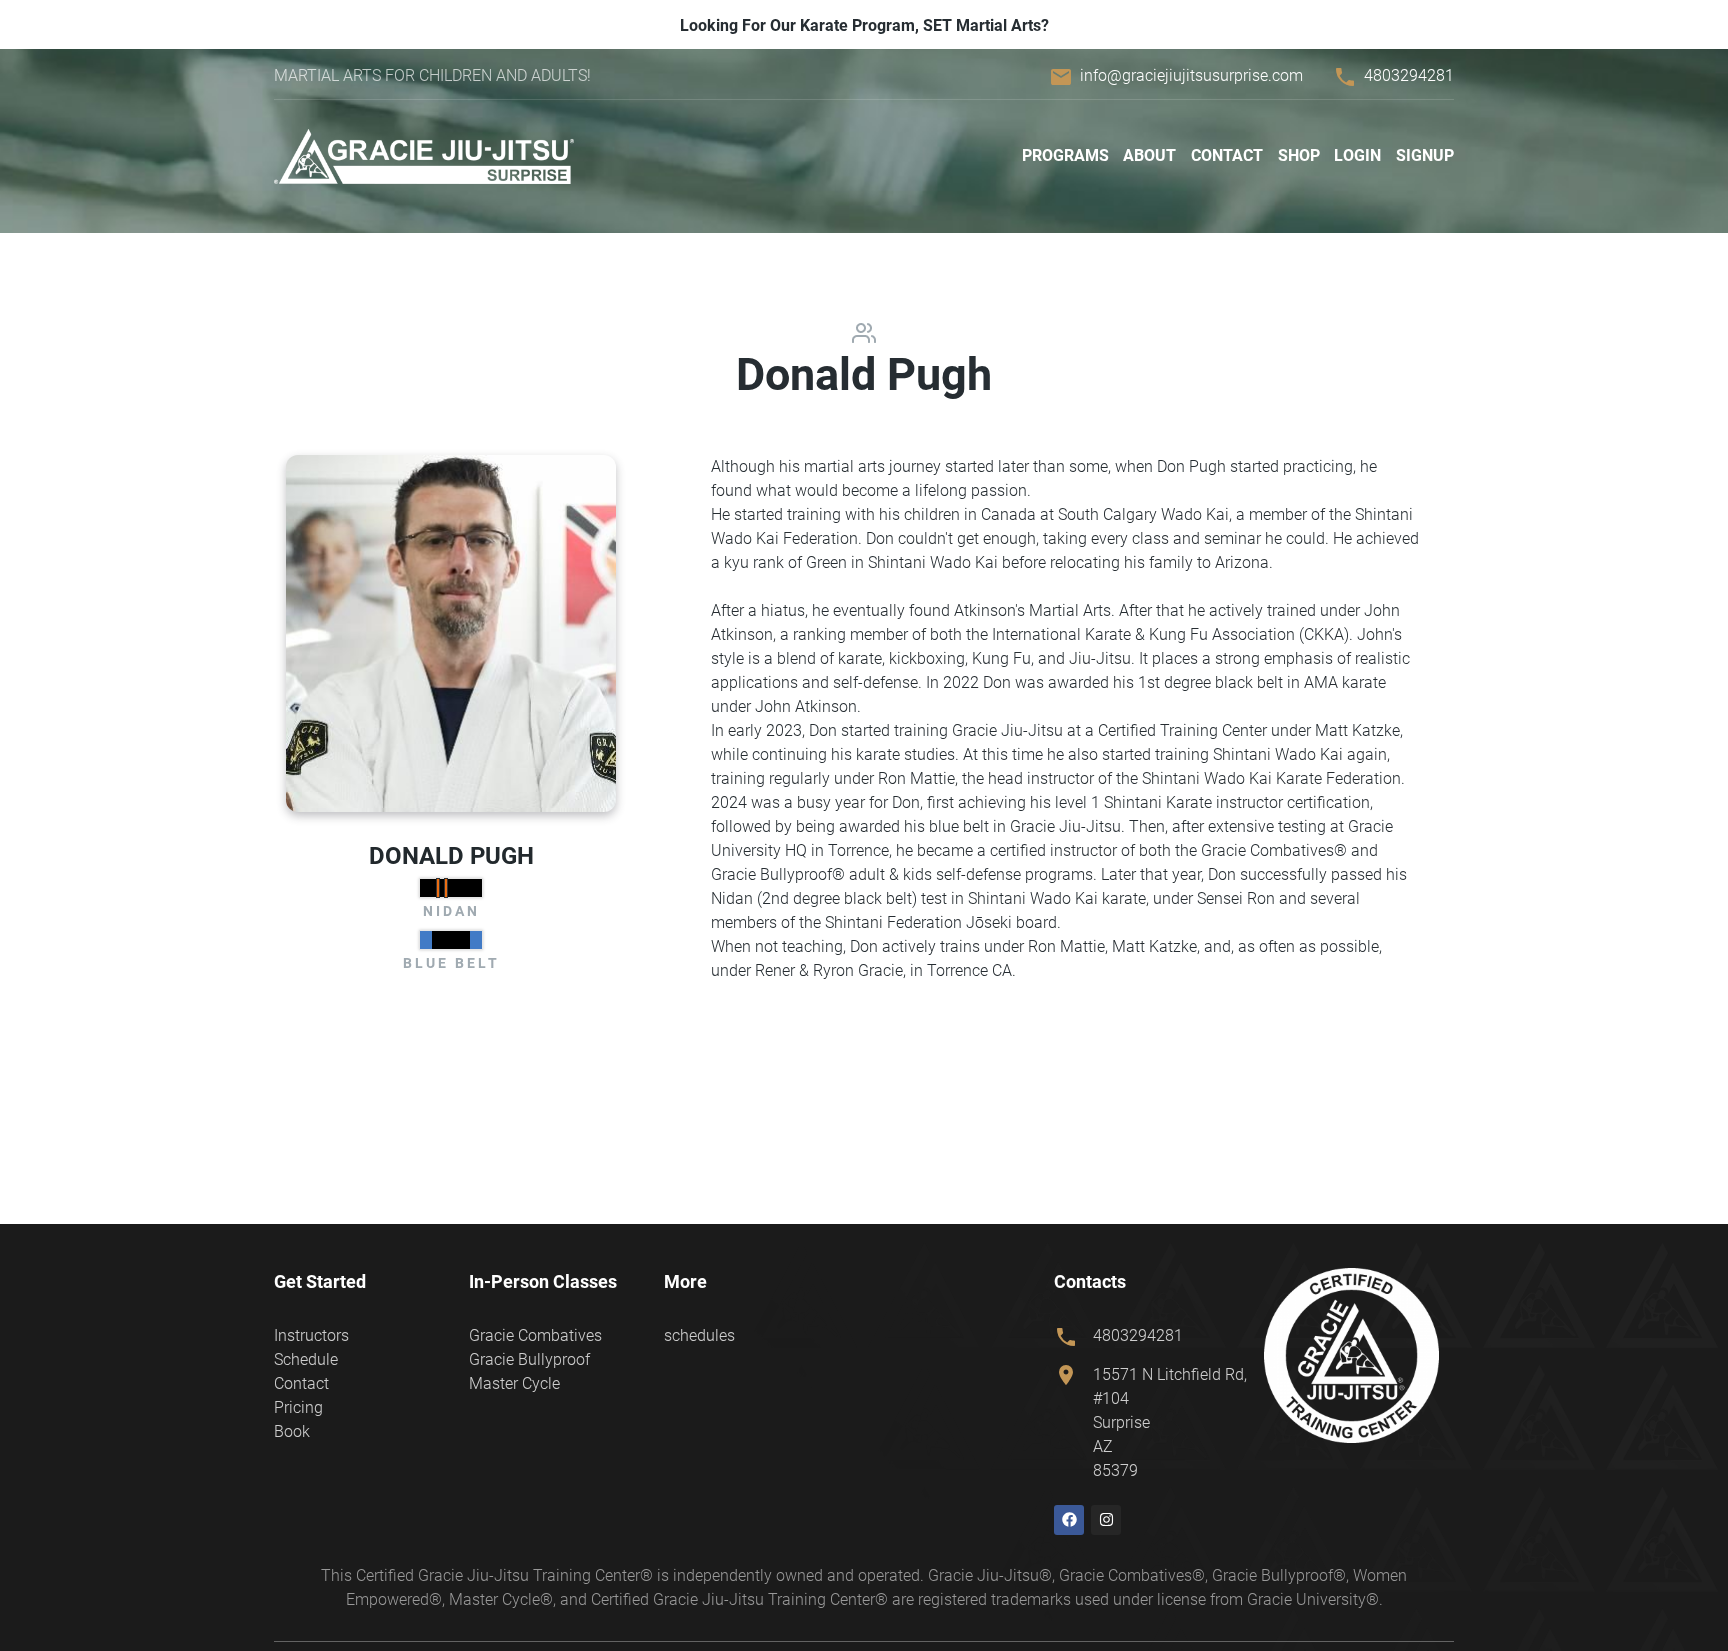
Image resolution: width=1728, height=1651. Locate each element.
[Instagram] (1106, 1520)
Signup (1425, 155)
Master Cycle (514, 1383)
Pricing (298, 1407)
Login (1357, 155)
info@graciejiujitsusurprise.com (1191, 75)
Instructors (311, 1335)
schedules (699, 1335)
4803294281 (1409, 75)
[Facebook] (1069, 1520)
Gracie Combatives (535, 1335)
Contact (1227, 155)
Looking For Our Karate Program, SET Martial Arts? (864, 25)
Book (292, 1431)
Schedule (306, 1359)
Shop (1299, 155)
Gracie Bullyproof (529, 1359)
